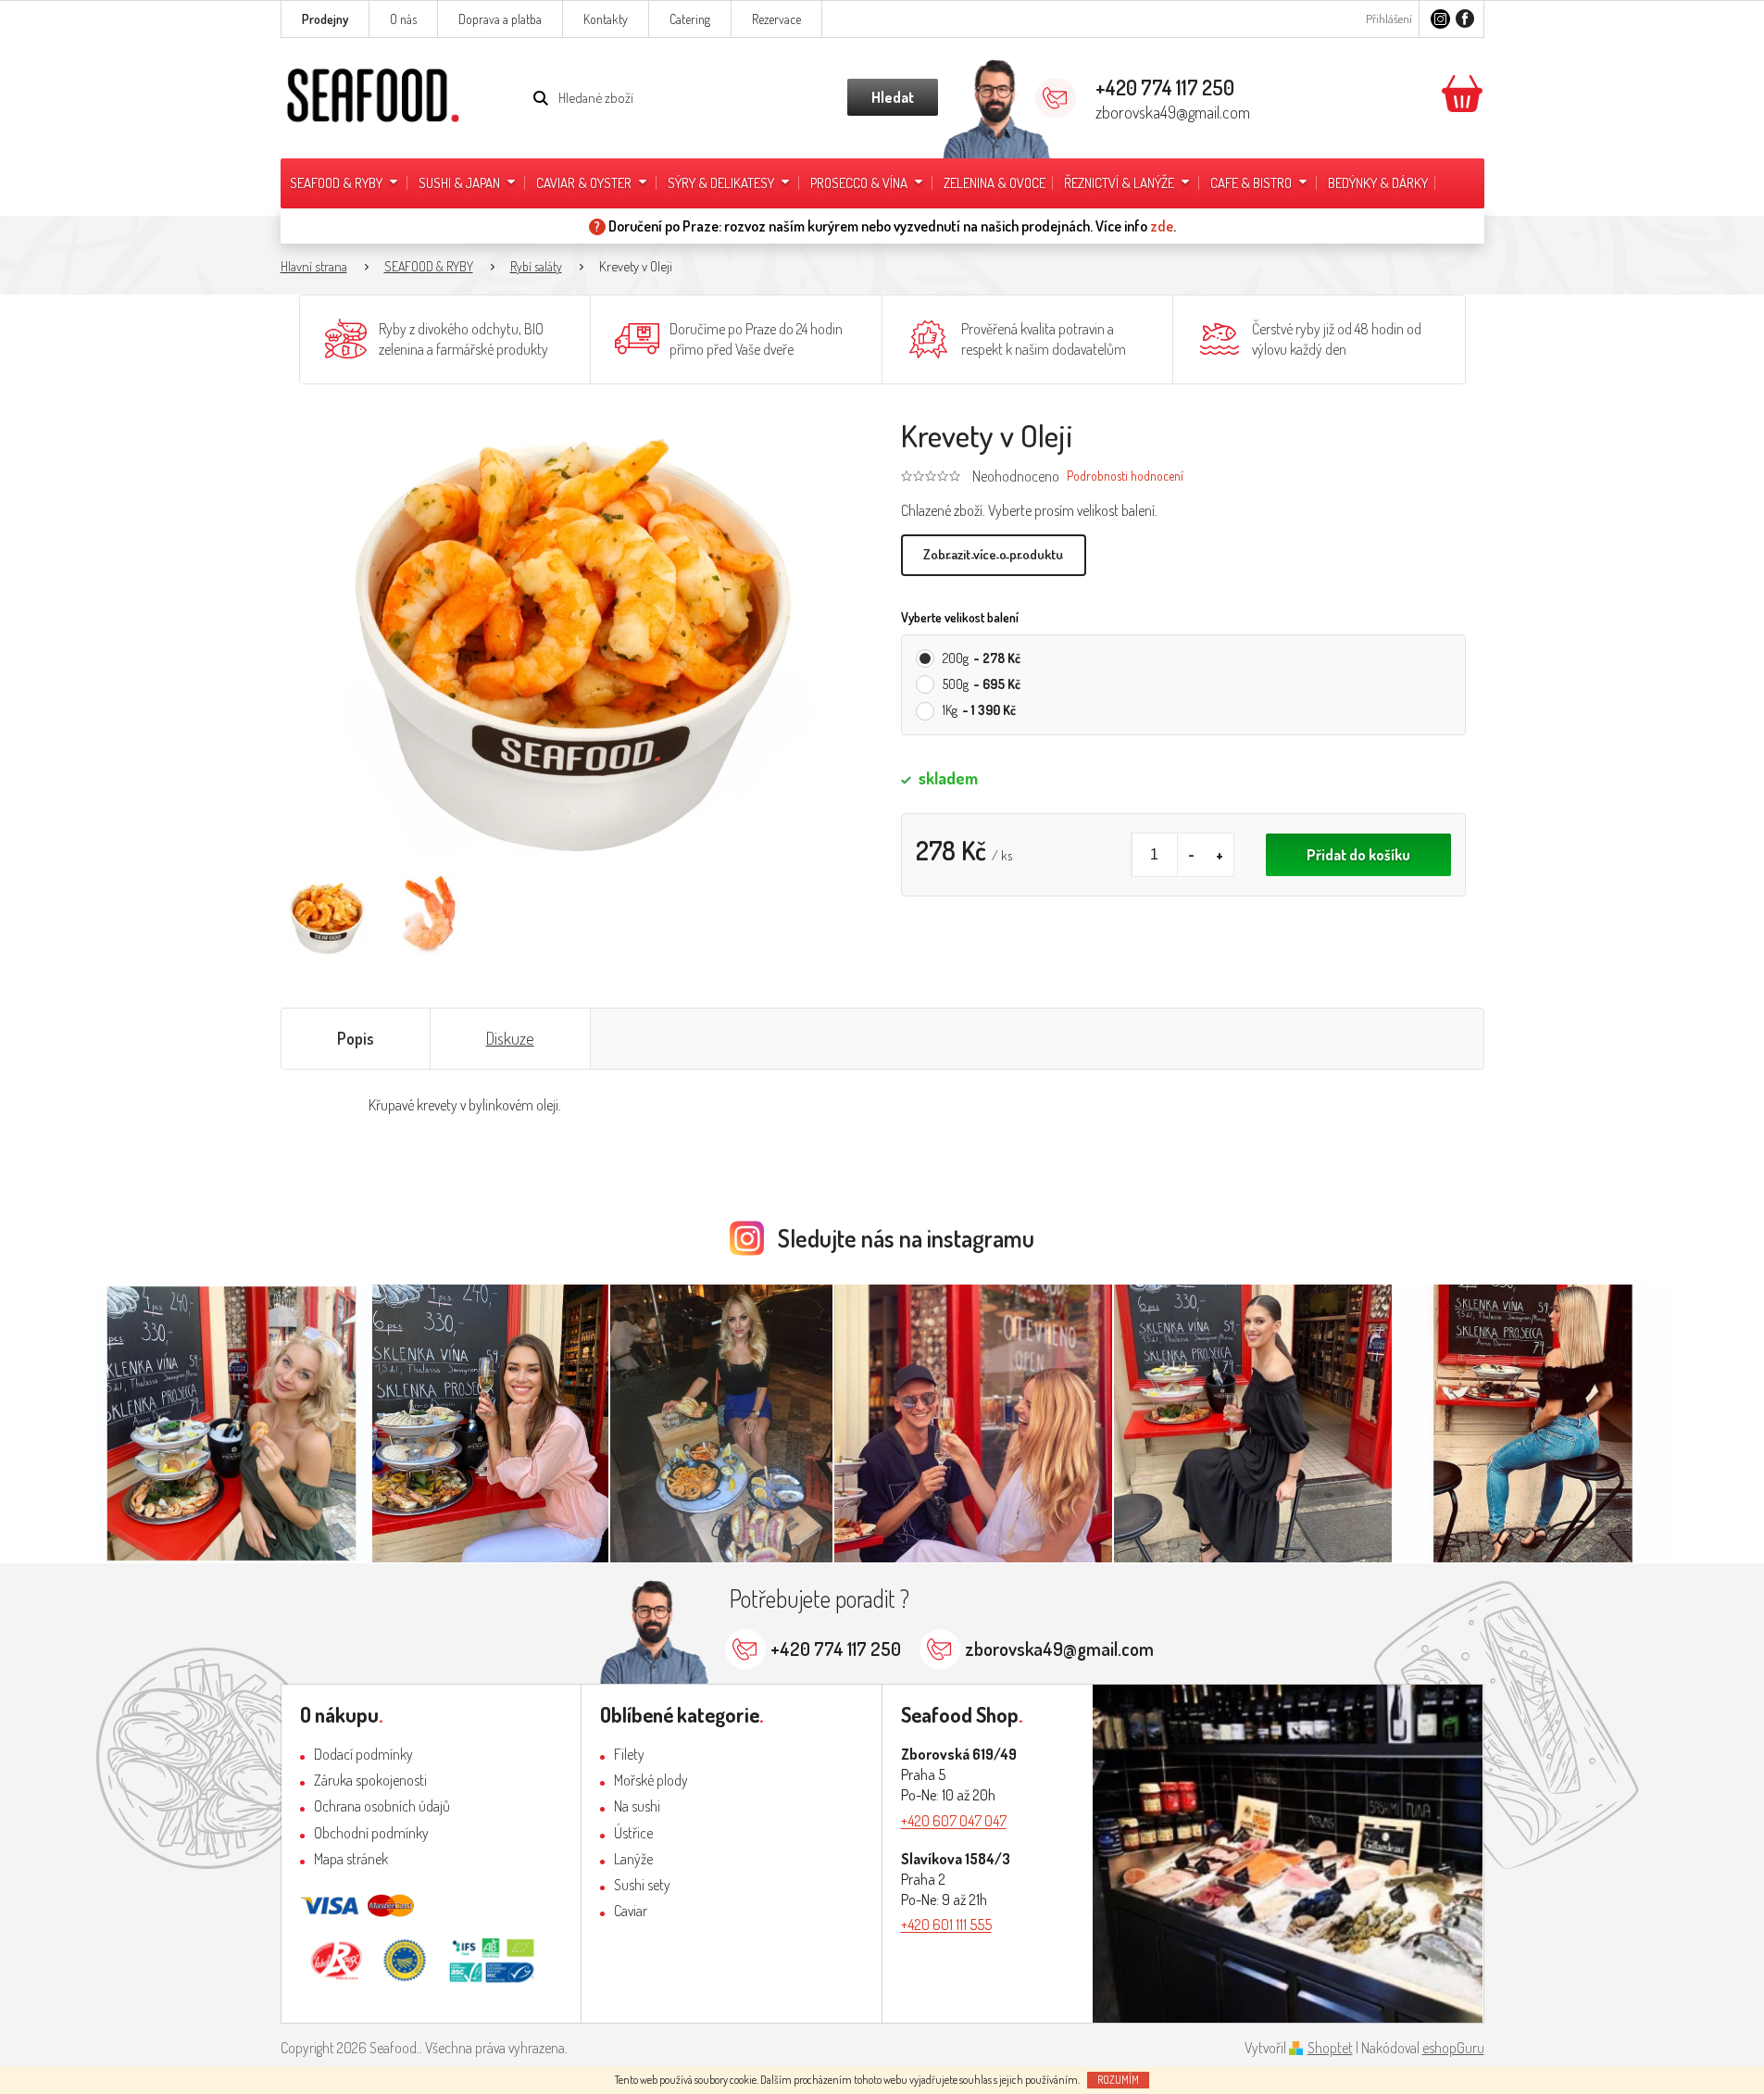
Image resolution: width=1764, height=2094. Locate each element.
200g (982, 658)
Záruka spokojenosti (370, 1780)
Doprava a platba (500, 19)
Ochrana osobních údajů (382, 1806)
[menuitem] (345, 183)
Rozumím (1118, 2080)
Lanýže (633, 1859)
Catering (690, 19)
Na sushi (637, 1806)
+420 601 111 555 (946, 1925)
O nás (403, 19)
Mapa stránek (351, 1859)
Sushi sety (642, 1885)
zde (1162, 226)
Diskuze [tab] (510, 1038)
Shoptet (1330, 2048)
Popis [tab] (356, 1038)
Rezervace (776, 19)
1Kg (979, 710)
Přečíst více (994, 555)
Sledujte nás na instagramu (906, 1238)
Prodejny (325, 19)
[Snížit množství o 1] (1192, 855)
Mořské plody (651, 1780)
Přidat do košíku (1358, 855)
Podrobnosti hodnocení (1125, 476)
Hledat (893, 97)
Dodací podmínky (363, 1754)
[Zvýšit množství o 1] (1220, 855)
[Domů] (323, 267)
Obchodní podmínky (371, 1833)
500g (982, 684)
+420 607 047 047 (954, 1821)
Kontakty (606, 19)
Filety (629, 1754)
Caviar (631, 1911)
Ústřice (633, 1833)
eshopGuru (1453, 2048)
